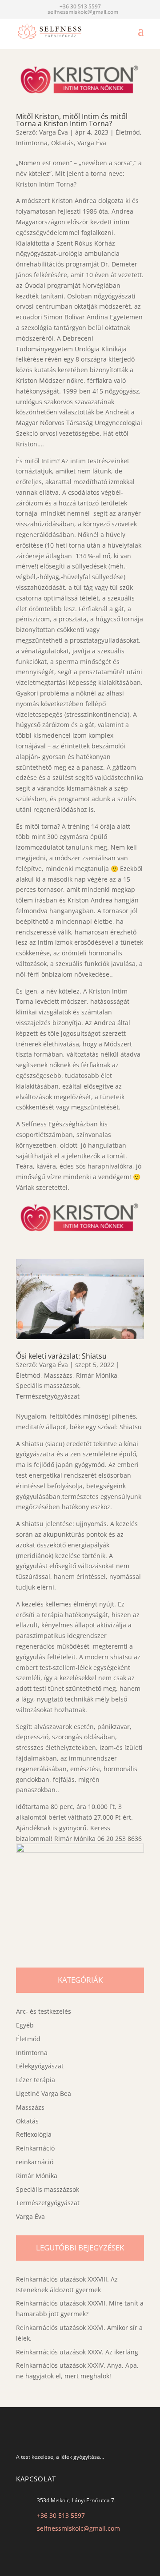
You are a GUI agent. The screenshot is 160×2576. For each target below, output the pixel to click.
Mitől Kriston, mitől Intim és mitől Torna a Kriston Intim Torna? (72, 120)
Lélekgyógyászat (40, 2066)
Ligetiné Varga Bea (44, 2093)
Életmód (128, 132)
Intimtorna (32, 143)
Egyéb (25, 2025)
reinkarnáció (35, 2162)
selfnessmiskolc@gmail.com (78, 2528)
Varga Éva (54, 132)
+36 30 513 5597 (61, 2515)
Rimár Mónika (97, 1375)
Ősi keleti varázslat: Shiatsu (61, 1356)
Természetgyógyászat (48, 1396)
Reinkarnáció (35, 2148)
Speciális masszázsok (48, 1385)
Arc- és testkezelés (44, 2011)
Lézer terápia (36, 2080)
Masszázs (58, 1375)
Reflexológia (34, 2134)
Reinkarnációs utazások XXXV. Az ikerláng (77, 2352)
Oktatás (62, 143)
